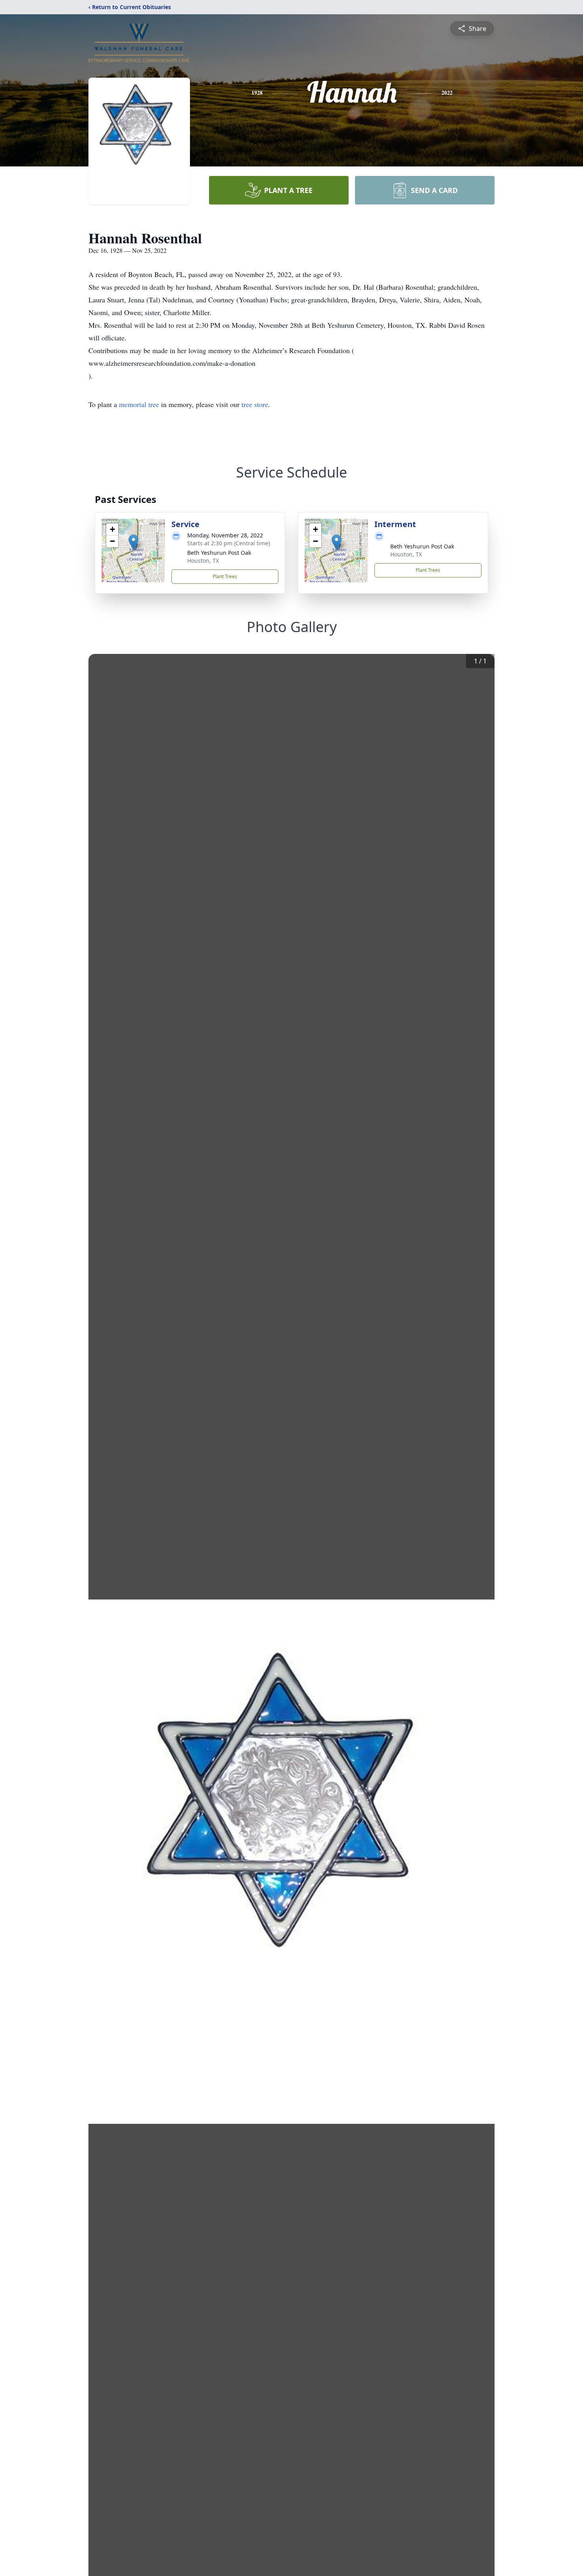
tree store (255, 404)
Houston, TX (203, 561)
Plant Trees (225, 576)
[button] (133, 542)
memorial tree (139, 404)
